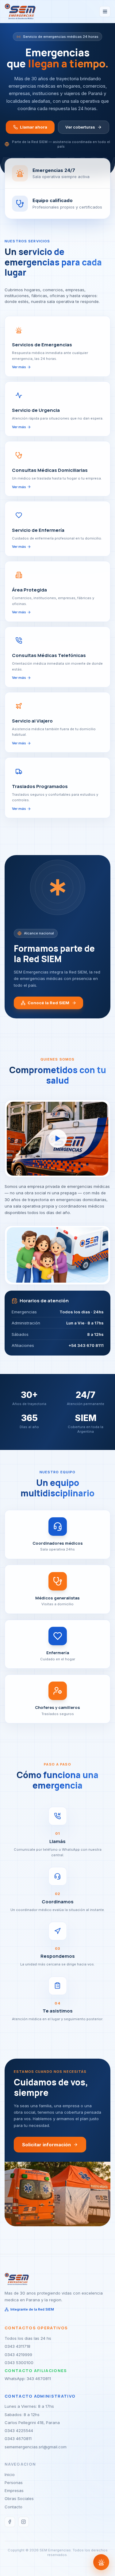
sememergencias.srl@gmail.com (36, 2447)
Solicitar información (46, 2145)
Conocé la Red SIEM (48, 1003)
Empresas (14, 2490)
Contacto (13, 2507)
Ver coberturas (80, 127)
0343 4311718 (17, 2346)
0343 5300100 (19, 2363)
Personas (14, 2482)
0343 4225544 (19, 2431)
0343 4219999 (18, 2355)
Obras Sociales (19, 2498)
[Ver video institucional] (58, 1139)
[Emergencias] (101, 2562)
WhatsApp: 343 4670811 (28, 2379)
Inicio (10, 2474)
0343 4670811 (18, 2439)
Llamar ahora (34, 127)
